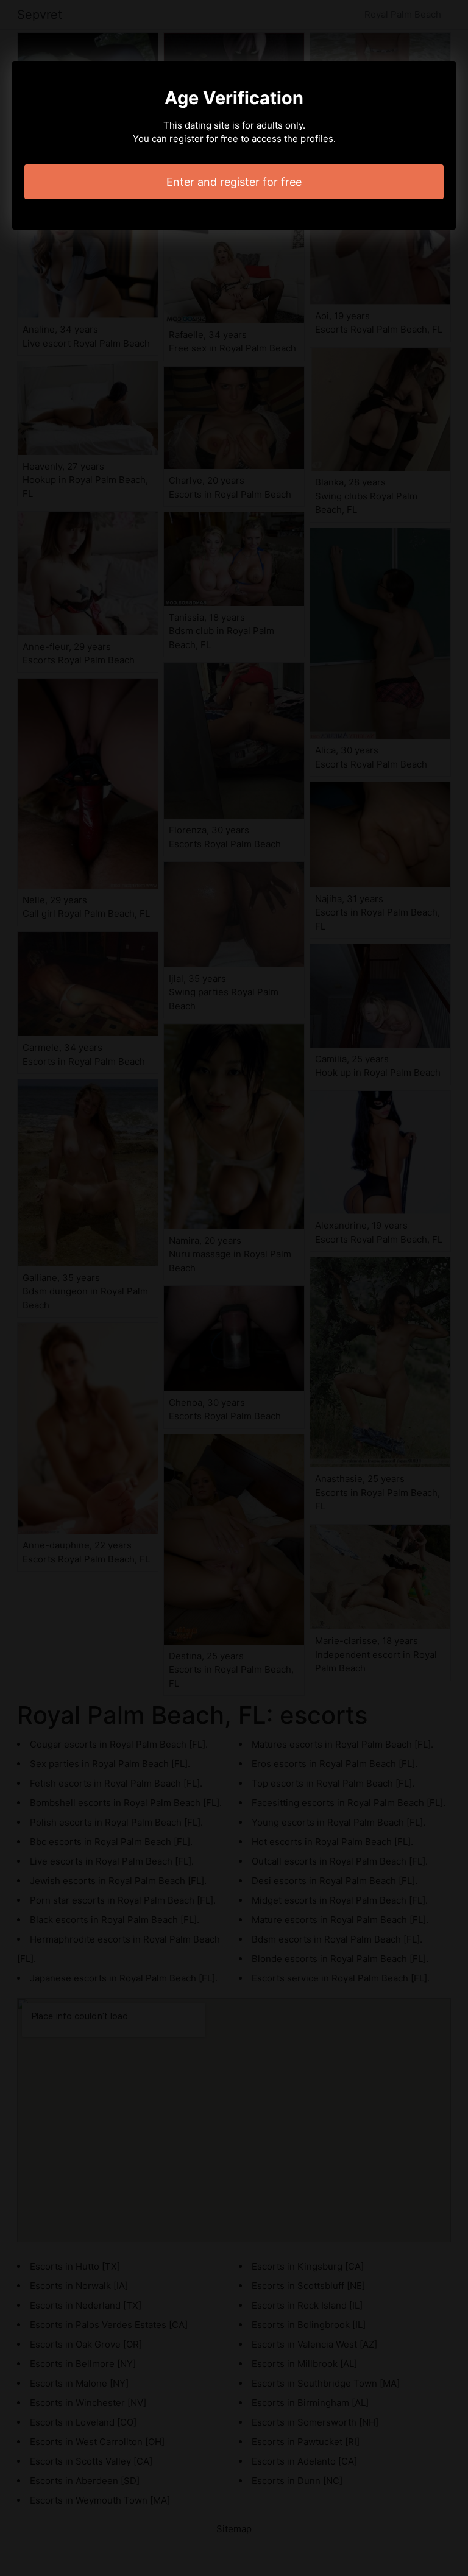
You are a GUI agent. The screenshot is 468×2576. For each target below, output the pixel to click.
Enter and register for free (234, 182)
